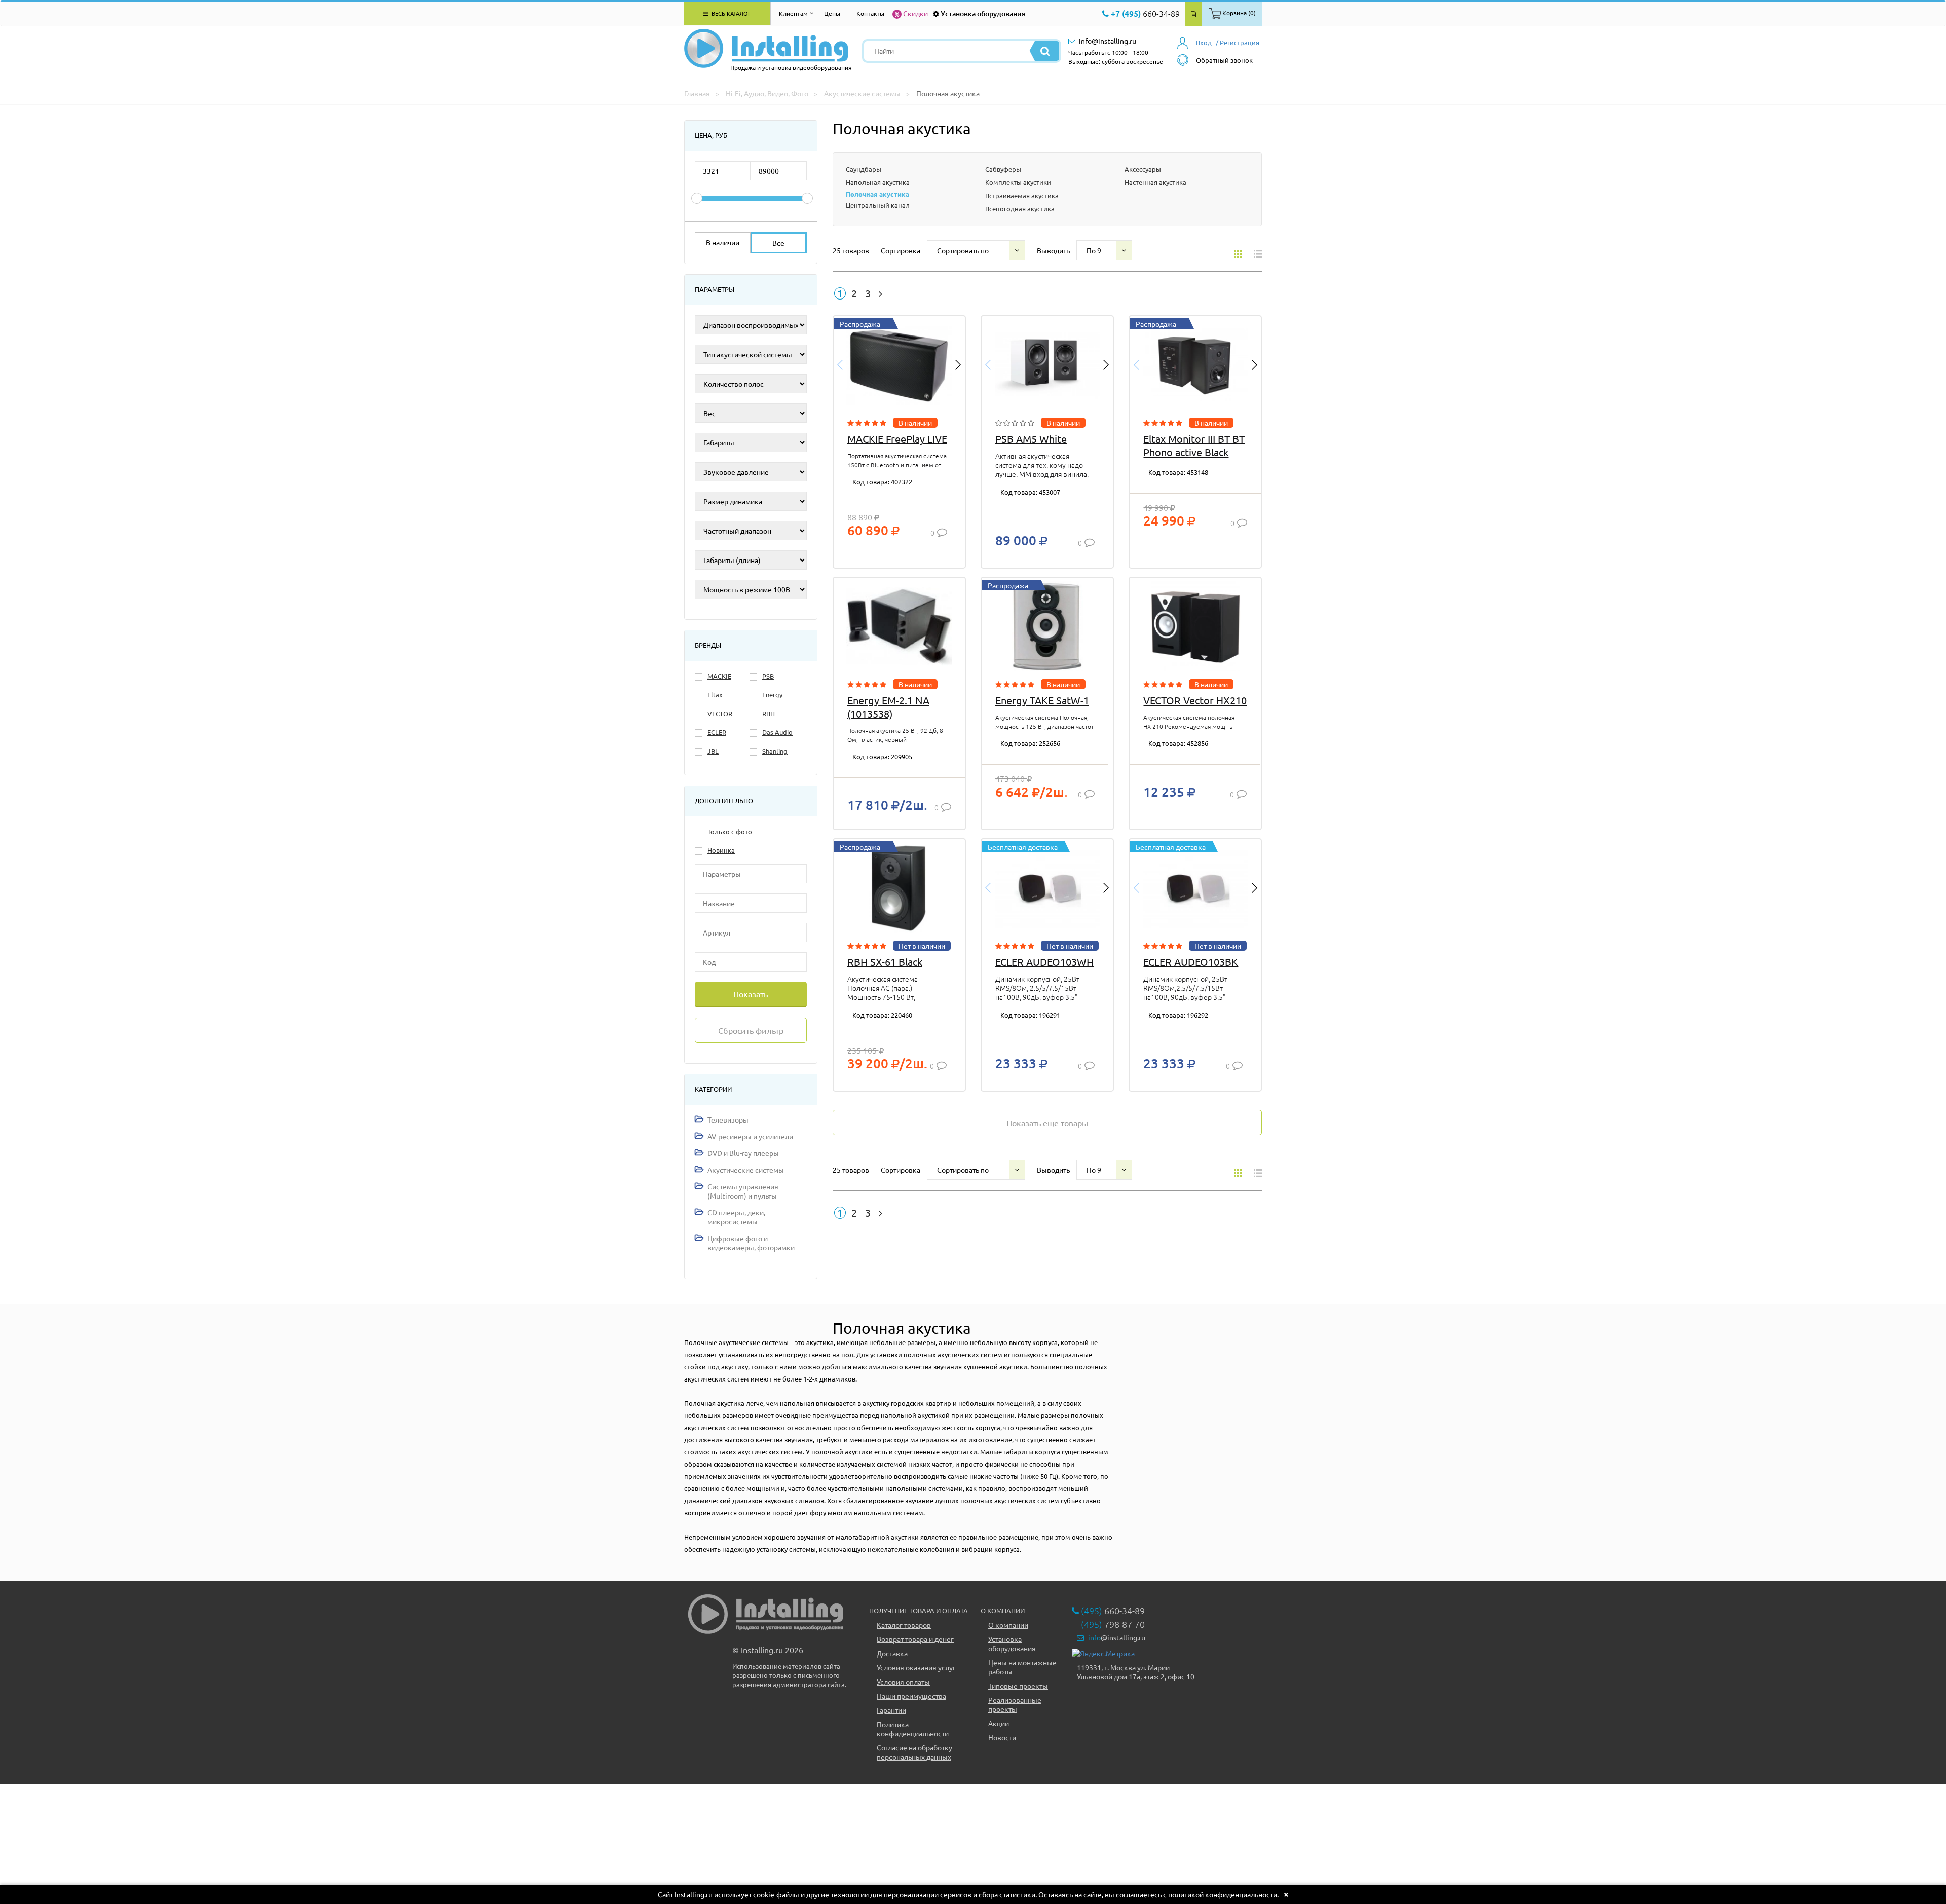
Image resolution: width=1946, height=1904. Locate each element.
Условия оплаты (903, 1682)
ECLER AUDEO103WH (1044, 962)
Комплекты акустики (1018, 182)
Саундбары (864, 169)
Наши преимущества (911, 1696)
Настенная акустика (1155, 182)
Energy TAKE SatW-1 (1042, 700)
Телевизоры (728, 1119)
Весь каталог (731, 13)
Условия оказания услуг (916, 1667)
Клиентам (793, 13)
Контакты (870, 13)
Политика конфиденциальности (913, 1729)
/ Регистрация (1238, 42)
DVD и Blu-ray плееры (743, 1153)
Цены (832, 13)
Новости (1002, 1737)
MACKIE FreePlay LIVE (897, 439)
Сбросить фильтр (751, 1030)
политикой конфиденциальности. (1223, 1894)
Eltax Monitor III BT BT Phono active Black (1194, 445)
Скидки (915, 13)
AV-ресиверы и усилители (750, 1136)
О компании (1008, 1625)
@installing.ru (1117, 1637)
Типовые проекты (1018, 1686)
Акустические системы (746, 1170)
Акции (999, 1723)
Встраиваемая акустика (1022, 195)
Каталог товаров (904, 1625)
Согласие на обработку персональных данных (914, 1752)
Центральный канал (878, 205)
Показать (751, 994)
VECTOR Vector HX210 (1195, 700)
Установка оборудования (983, 13)
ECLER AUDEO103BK (1191, 962)
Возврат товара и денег (915, 1639)
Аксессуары (1143, 169)
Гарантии (891, 1710)
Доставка (892, 1653)
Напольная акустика (878, 182)
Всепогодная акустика (1020, 209)
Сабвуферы (1003, 169)
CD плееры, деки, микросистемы (736, 1217)
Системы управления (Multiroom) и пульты (743, 1191)
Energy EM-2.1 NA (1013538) (888, 707)
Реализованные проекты (1015, 1704)
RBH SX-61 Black (885, 962)
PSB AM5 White (1031, 439)
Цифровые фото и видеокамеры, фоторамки (751, 1243)
